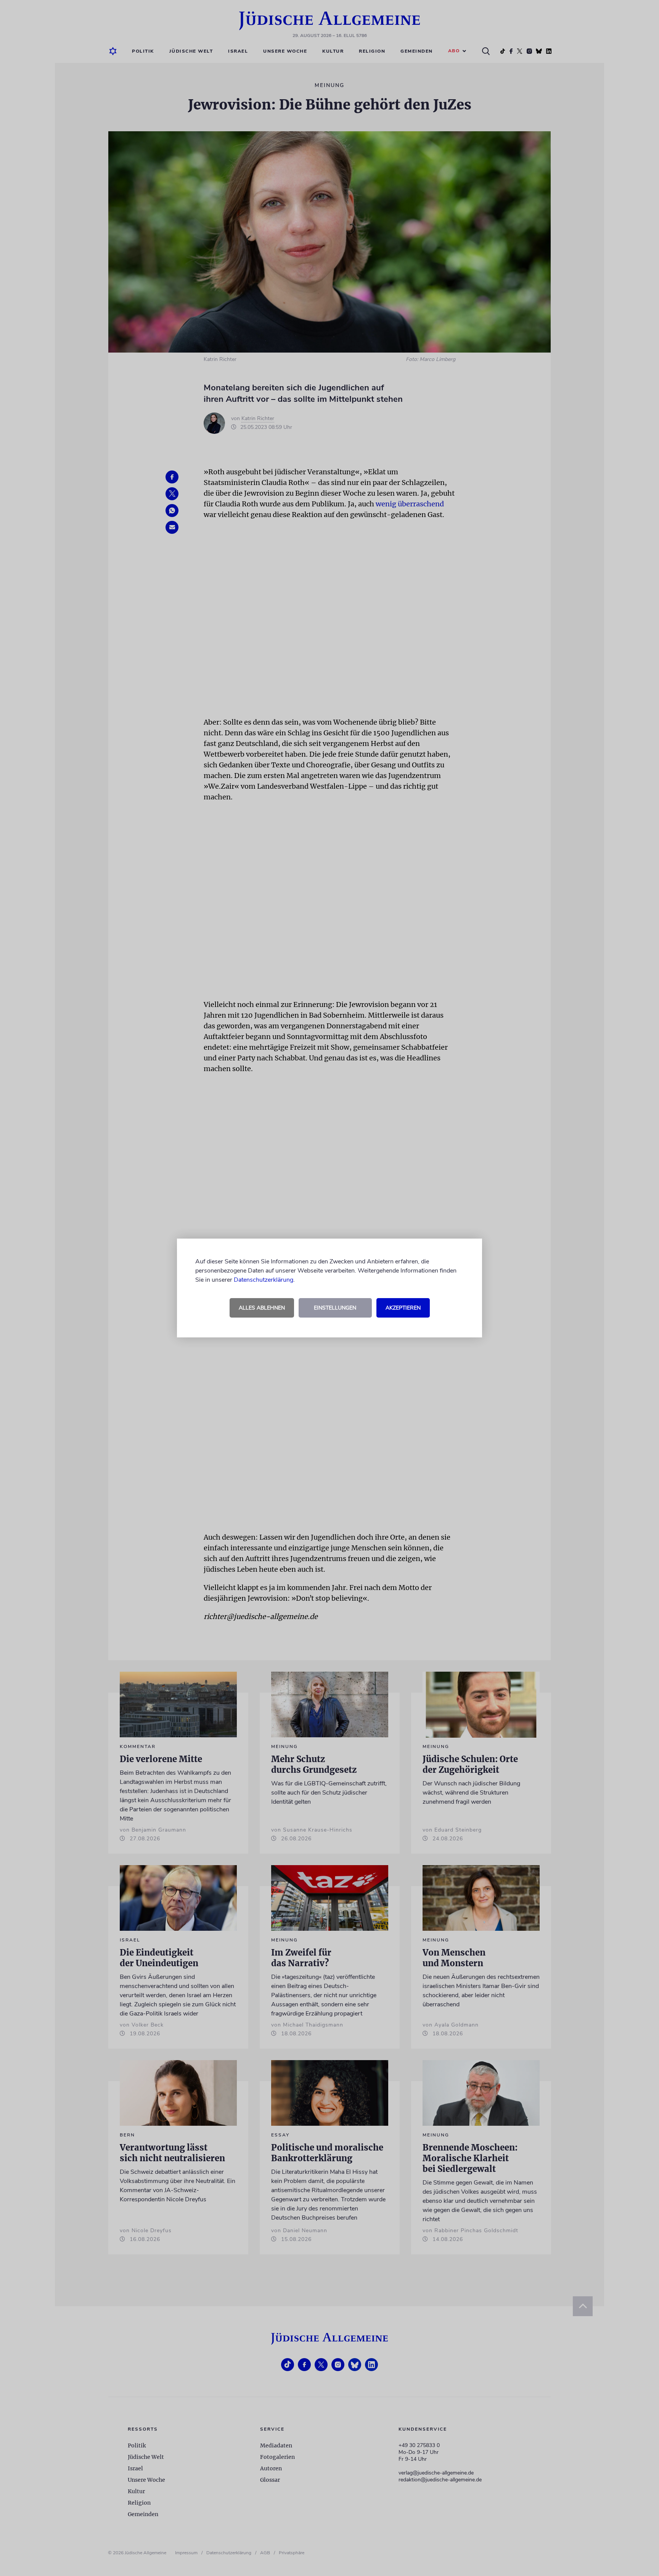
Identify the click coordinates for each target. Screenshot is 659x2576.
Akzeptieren (403, 1308)
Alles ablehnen (262, 1308)
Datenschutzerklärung (264, 1280)
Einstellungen (335, 1308)
